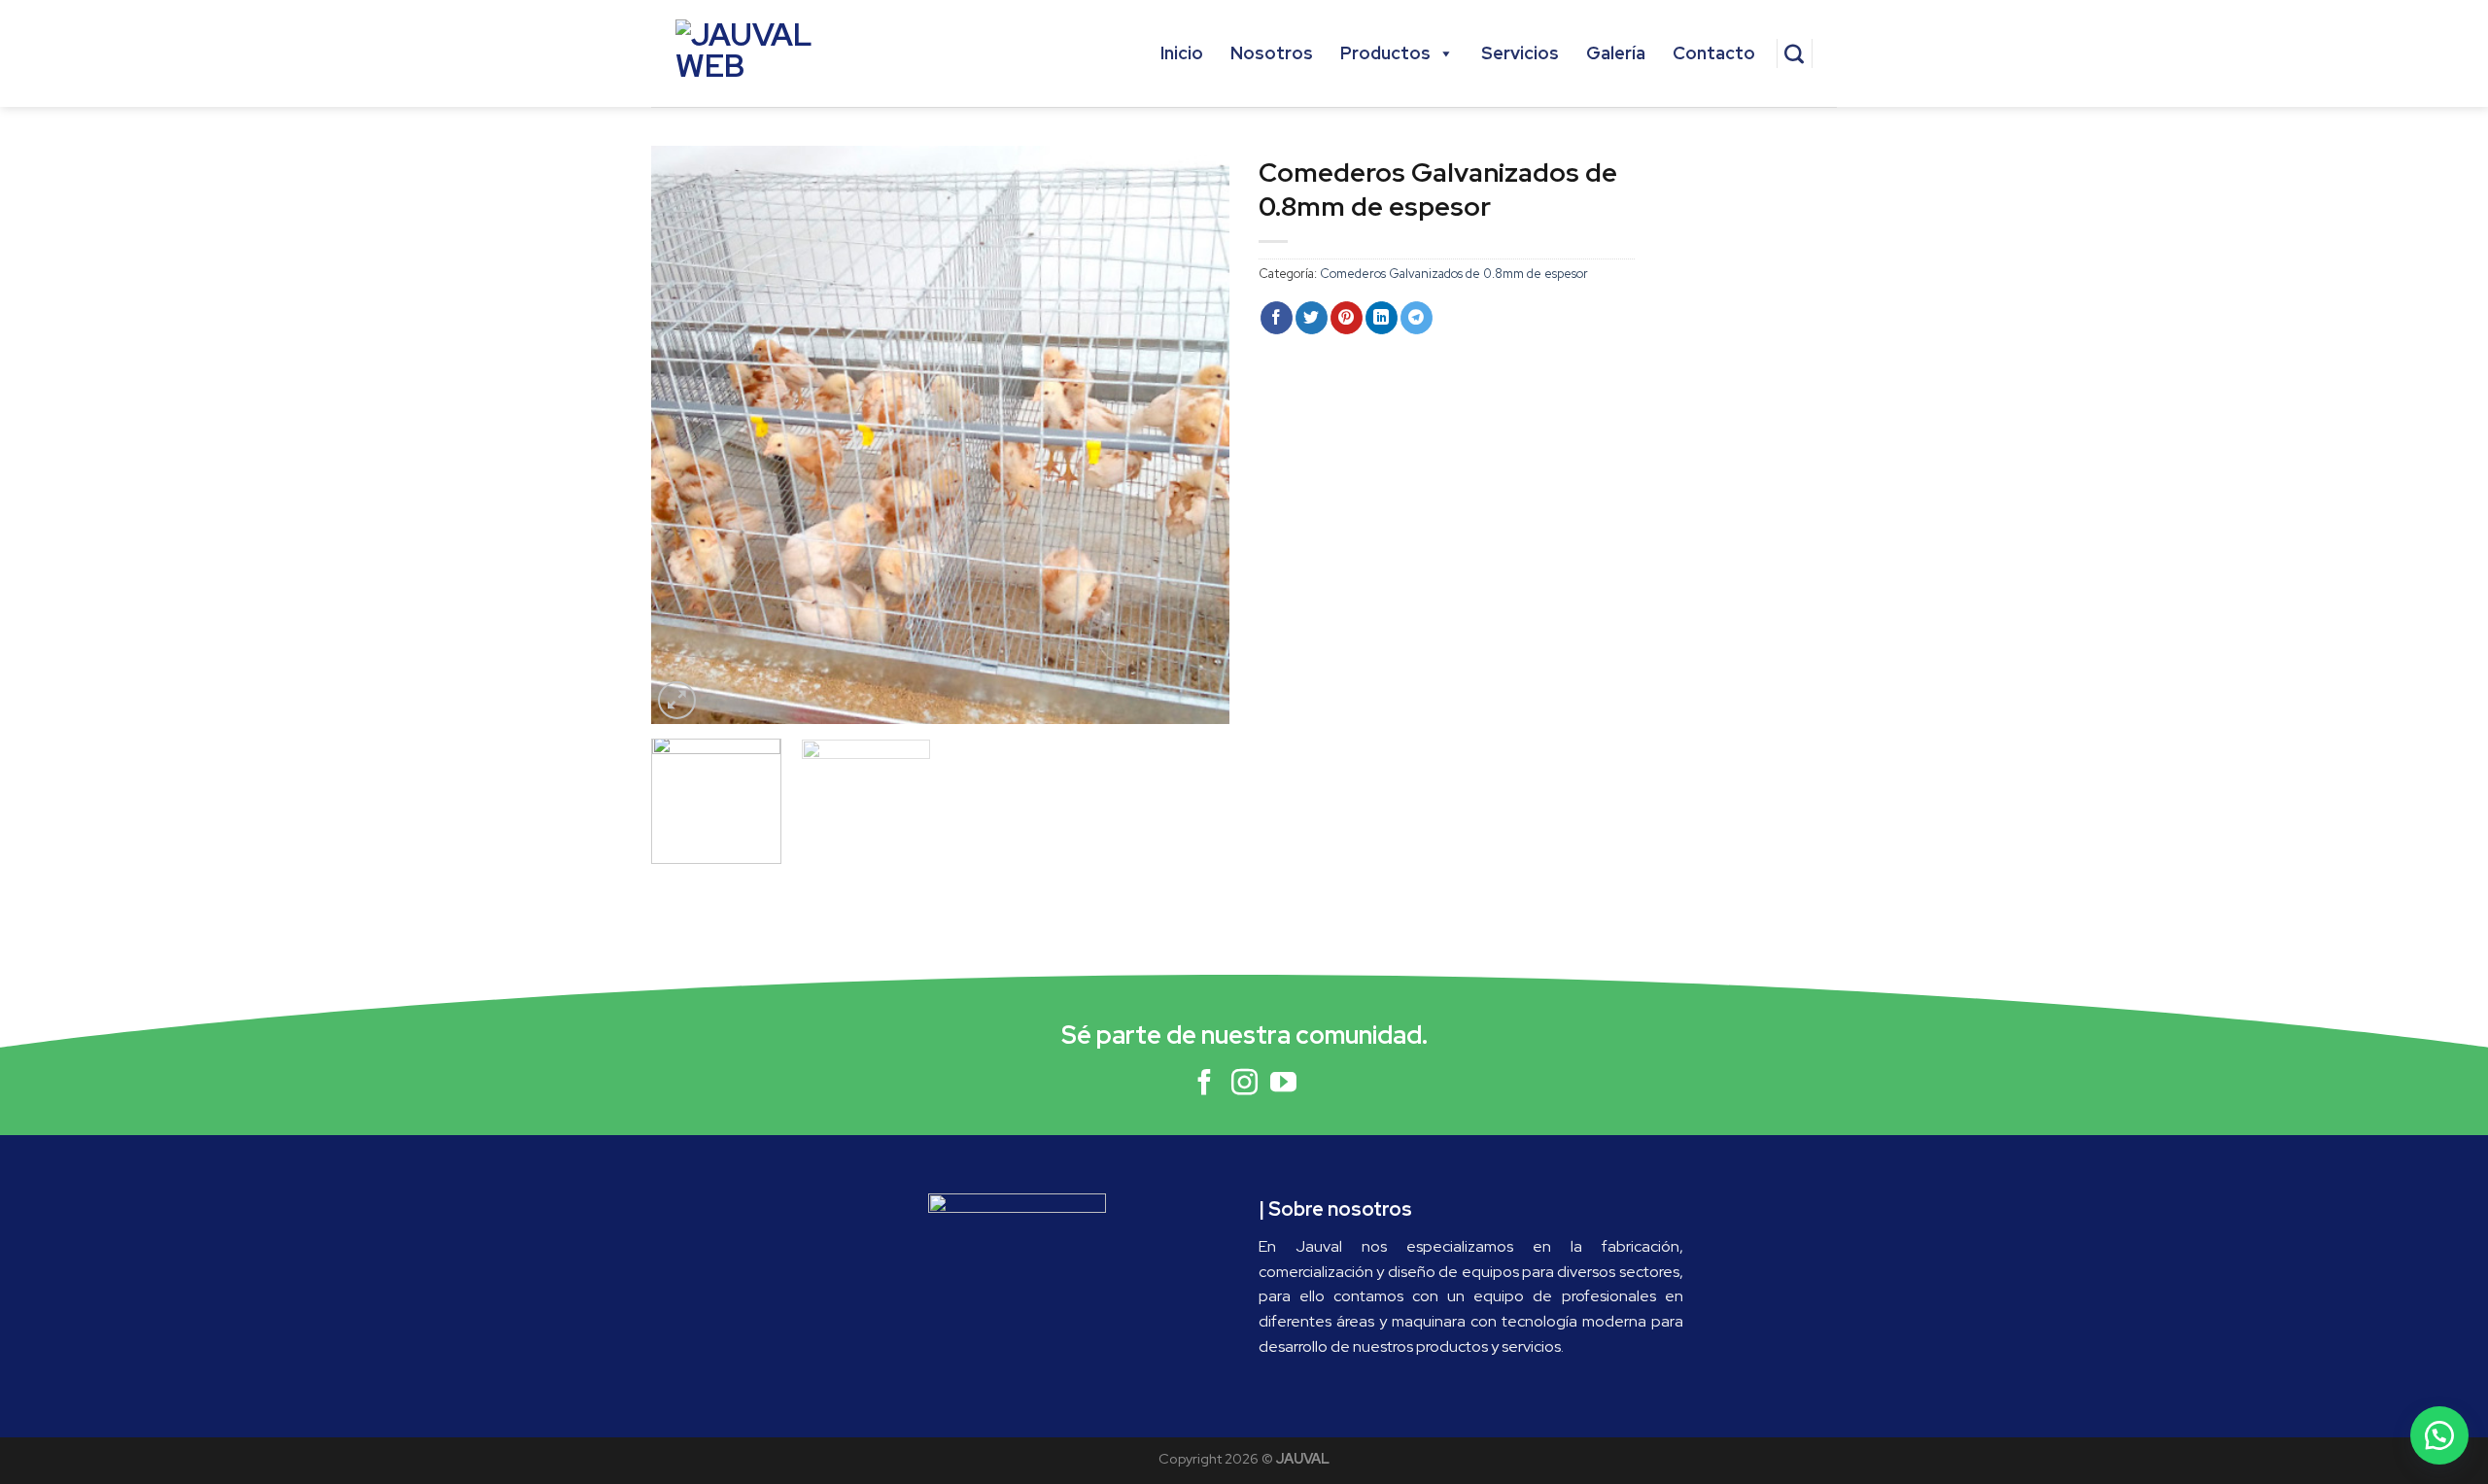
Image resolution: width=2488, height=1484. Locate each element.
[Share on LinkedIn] (1382, 318)
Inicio (1182, 53)
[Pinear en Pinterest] (1347, 318)
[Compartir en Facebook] (1277, 318)
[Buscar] (1794, 53)
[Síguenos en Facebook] (1205, 1085)
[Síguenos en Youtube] (1283, 1085)
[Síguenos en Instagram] (1244, 1085)
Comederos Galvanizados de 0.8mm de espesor (1454, 274)
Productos (1385, 53)
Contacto (1714, 53)
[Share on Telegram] (1417, 318)
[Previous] (687, 435)
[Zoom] (677, 700)
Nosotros (1272, 53)
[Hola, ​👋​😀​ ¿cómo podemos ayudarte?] (2439, 1435)
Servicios (1520, 53)
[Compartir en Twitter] (1312, 318)
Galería (1616, 53)
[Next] (1193, 435)
